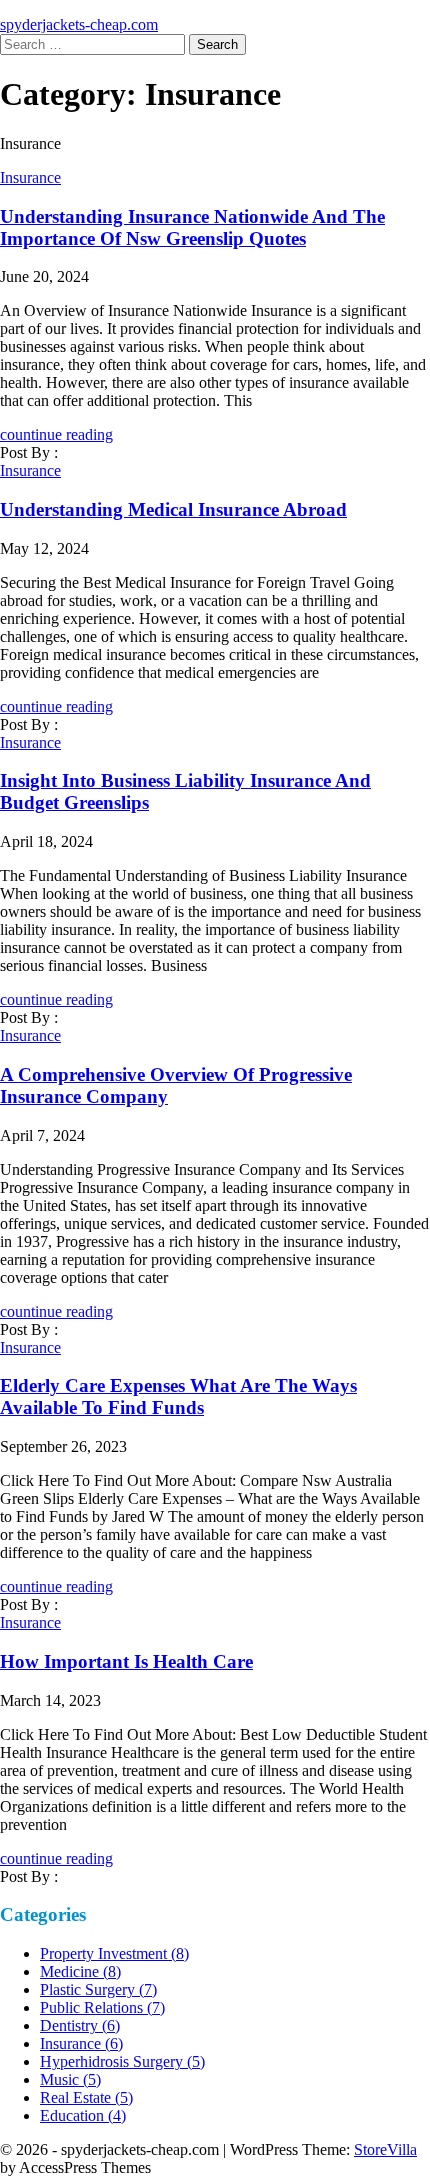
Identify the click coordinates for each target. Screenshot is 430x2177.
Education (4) (83, 2115)
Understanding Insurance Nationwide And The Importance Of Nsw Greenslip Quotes (192, 227)
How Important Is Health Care (126, 1661)
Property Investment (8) (114, 1953)
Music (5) (70, 2079)
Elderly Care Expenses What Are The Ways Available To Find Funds (178, 1396)
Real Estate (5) (86, 2097)
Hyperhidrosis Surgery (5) (122, 2061)
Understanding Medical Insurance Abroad (173, 509)
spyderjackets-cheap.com (79, 24)
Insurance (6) (81, 2043)
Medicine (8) (80, 1971)
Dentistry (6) (80, 2025)
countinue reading (56, 434)
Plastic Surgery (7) (98, 1989)
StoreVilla (385, 2149)
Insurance (30, 177)
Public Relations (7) (102, 2007)
